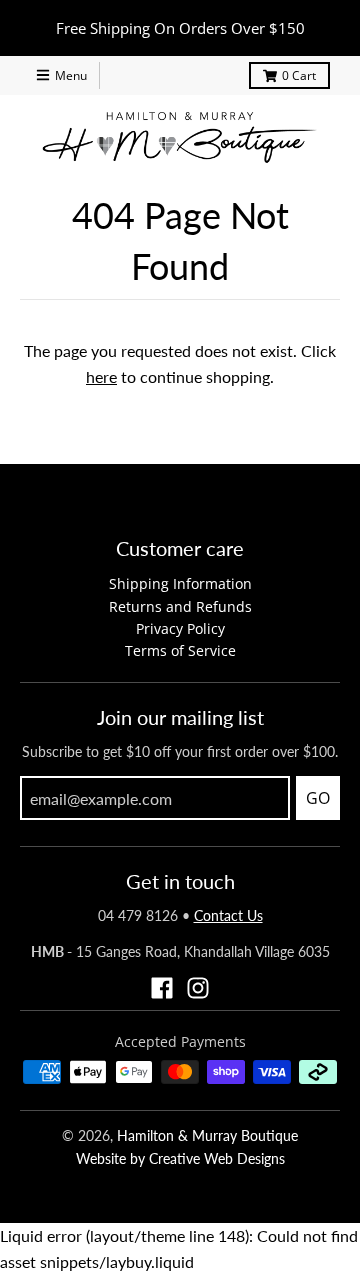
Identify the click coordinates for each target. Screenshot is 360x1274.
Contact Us (228, 915)
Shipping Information (180, 583)
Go (318, 798)
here (101, 376)
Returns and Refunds (180, 606)
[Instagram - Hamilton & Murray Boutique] (198, 988)
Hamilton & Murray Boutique (207, 1135)
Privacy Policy (180, 628)
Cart (299, 75)
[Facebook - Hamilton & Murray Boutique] (162, 988)
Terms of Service (180, 650)
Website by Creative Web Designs (180, 1158)
